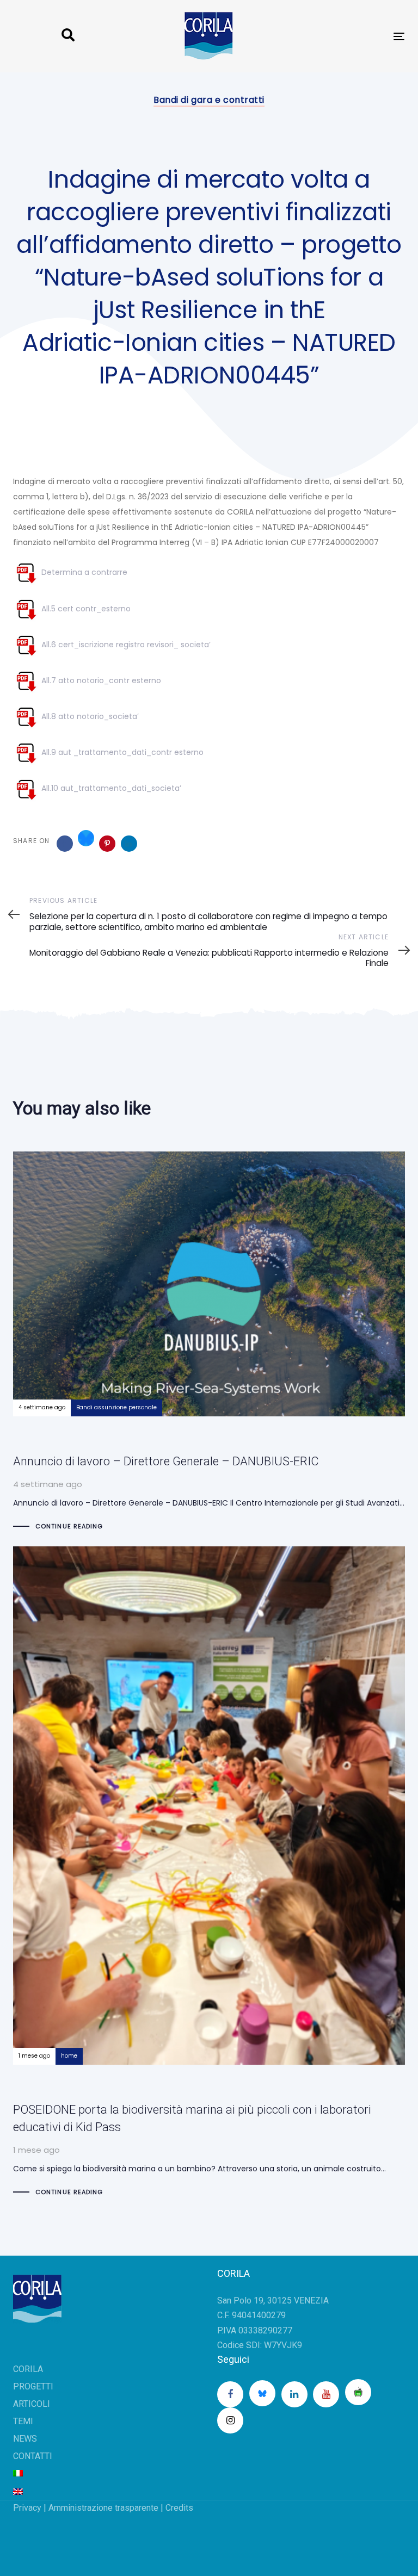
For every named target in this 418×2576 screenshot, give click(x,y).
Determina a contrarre (83, 572)
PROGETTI (33, 2386)
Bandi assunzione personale (116, 1407)
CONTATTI (33, 2456)
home (69, 2056)
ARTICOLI (32, 2404)
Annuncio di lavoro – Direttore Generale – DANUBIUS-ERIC (209, 1342)
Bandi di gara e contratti (209, 100)
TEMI (23, 2421)
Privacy (27, 2508)
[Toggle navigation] (339, 36)
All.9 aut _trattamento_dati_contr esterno (121, 752)
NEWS (25, 2439)
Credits (179, 2508)
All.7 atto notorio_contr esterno (100, 680)
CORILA (28, 2369)
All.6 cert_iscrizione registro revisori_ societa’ (125, 645)
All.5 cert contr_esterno (85, 609)
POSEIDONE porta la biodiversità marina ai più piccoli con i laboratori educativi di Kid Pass (209, 1872)
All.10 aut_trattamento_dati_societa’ (110, 788)
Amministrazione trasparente (103, 2508)
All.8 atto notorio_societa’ (89, 716)
